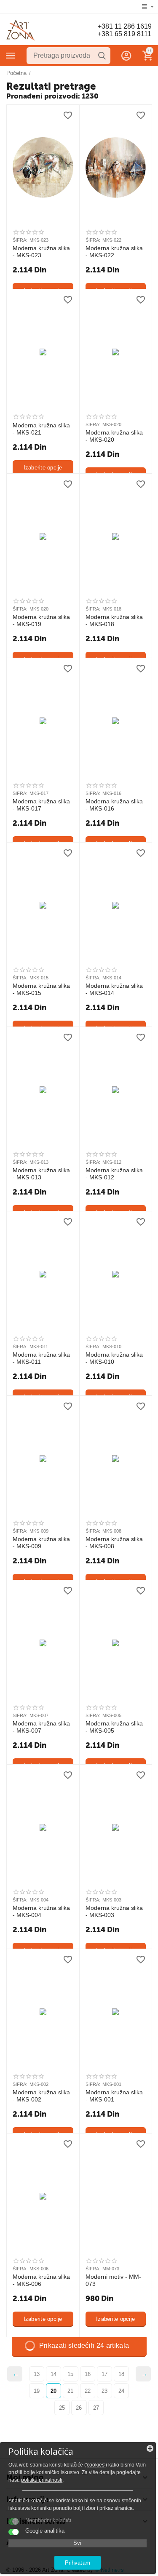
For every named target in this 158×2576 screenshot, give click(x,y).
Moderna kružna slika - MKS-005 (114, 1727)
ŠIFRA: (20, 240)
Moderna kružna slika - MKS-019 (41, 620)
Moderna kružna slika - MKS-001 (114, 2096)
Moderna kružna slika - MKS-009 (41, 1543)
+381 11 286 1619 (125, 26)
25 (62, 2408)
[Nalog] (126, 56)
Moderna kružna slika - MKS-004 (41, 1911)
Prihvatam (77, 2563)
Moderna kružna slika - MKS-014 (114, 989)
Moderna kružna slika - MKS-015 (41, 989)
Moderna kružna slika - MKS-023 (41, 252)
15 (70, 2374)
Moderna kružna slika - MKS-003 (114, 1911)
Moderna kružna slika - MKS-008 (114, 1543)
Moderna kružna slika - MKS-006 (41, 2280)
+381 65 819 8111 (125, 34)
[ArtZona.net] (21, 30)
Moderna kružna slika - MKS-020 (114, 436)
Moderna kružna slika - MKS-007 (41, 1727)
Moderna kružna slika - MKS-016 (114, 805)
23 (104, 2391)
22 (88, 2391)
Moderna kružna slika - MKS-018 (114, 620)
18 (121, 2374)
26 (79, 2408)
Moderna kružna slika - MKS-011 (41, 1358)
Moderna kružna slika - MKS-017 (41, 805)
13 (37, 2374)
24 (121, 2391)
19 (37, 2391)
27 (96, 2408)
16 (88, 2374)
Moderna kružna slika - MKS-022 (114, 252)
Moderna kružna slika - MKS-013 (41, 1174)
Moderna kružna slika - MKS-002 (41, 2096)
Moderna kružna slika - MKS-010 (114, 1358)
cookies (96, 2465)
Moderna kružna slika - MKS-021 (41, 429)
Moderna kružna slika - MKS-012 (114, 1174)
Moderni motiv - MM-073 (113, 2280)
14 (54, 2374)
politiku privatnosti (42, 2480)
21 (70, 2391)
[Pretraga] (102, 56)
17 (104, 2374)
